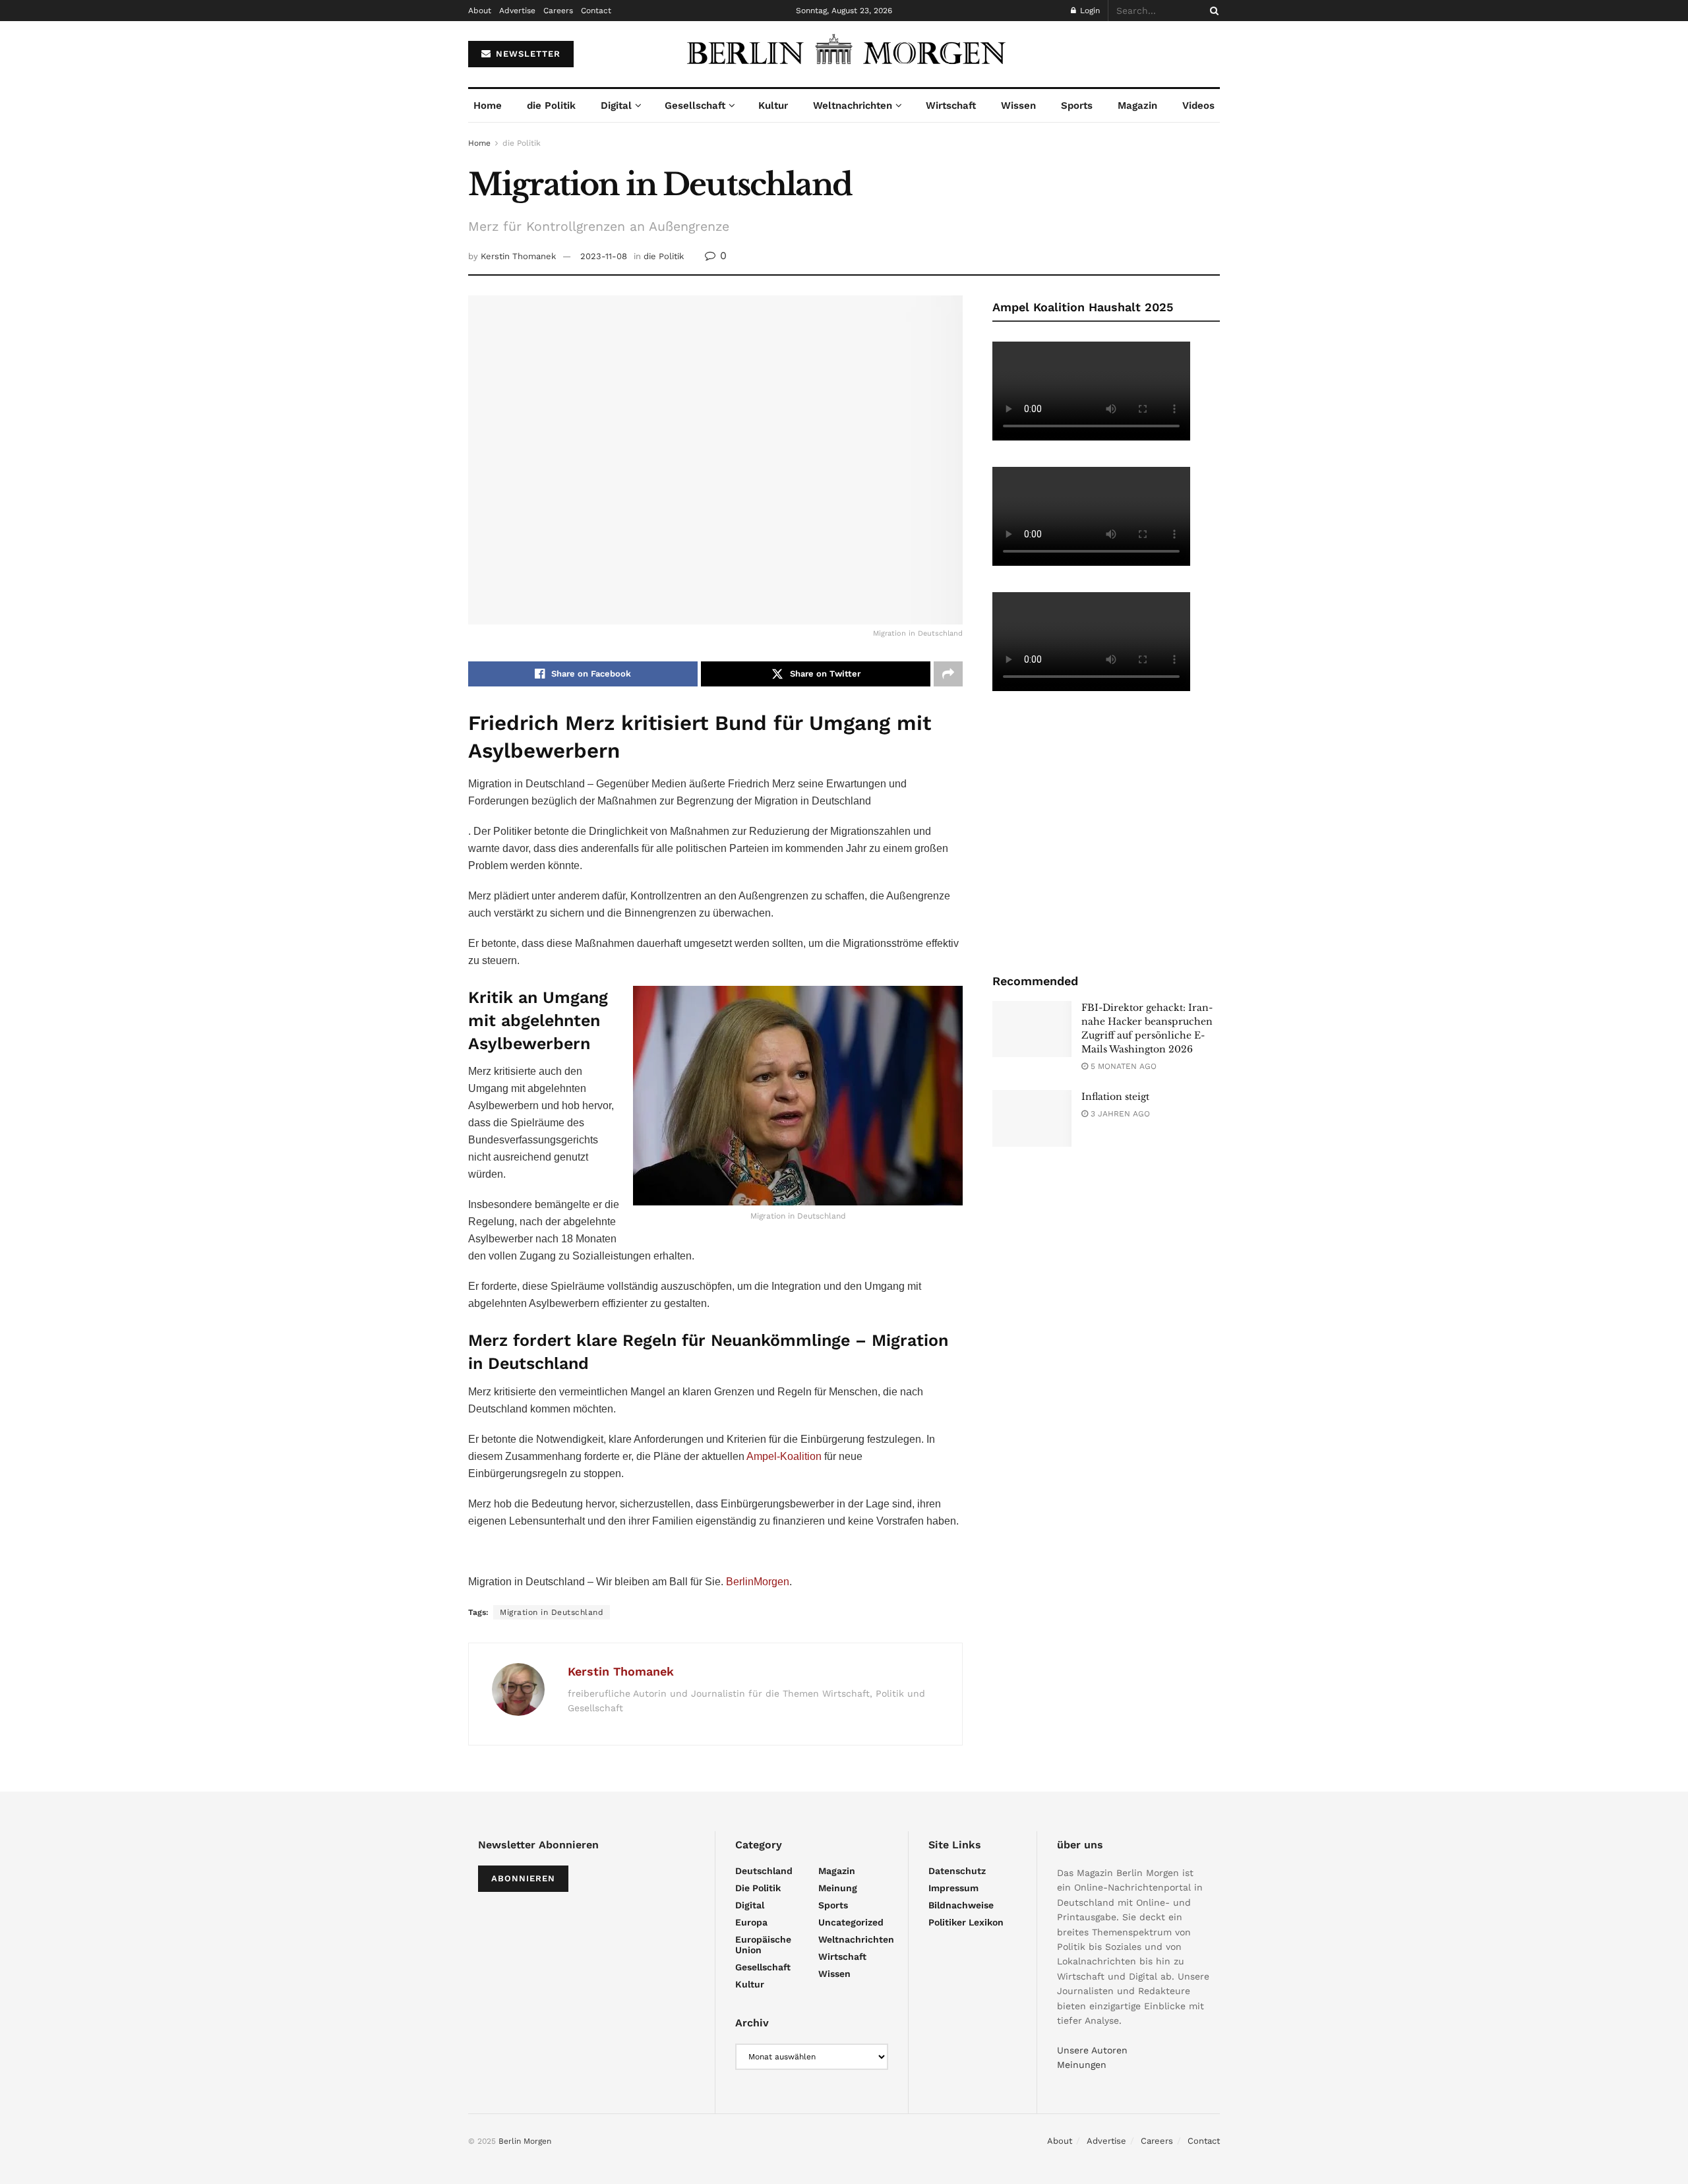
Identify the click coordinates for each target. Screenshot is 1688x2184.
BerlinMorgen (758, 1582)
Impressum (953, 1888)
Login (1089, 11)
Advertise (517, 11)
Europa (751, 1922)
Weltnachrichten (853, 106)
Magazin (1137, 106)
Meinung (838, 1888)
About (480, 11)
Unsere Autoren (1092, 2050)
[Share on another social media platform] (948, 674)
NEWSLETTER (527, 54)
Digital (616, 106)
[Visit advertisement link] (1106, 831)
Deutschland (764, 1871)
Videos (1198, 106)
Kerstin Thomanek (518, 256)
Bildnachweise (961, 1905)
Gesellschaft (695, 106)
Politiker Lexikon (966, 1922)
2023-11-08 (604, 256)
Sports (1077, 106)
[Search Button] (1212, 11)
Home (488, 106)
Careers (558, 11)
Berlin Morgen (525, 2141)
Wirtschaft (951, 106)
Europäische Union (763, 1945)
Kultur (773, 106)
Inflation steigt (1115, 1097)
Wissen (1018, 106)
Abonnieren (523, 1878)
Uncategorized (851, 1922)
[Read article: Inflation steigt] (1032, 1118)
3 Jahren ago (1119, 1114)
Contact (596, 11)
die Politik (551, 106)
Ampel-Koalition (783, 1456)
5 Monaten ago (1122, 1066)
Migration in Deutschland (552, 1612)
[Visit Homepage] (844, 54)
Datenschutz (957, 1871)
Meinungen (1082, 2065)
